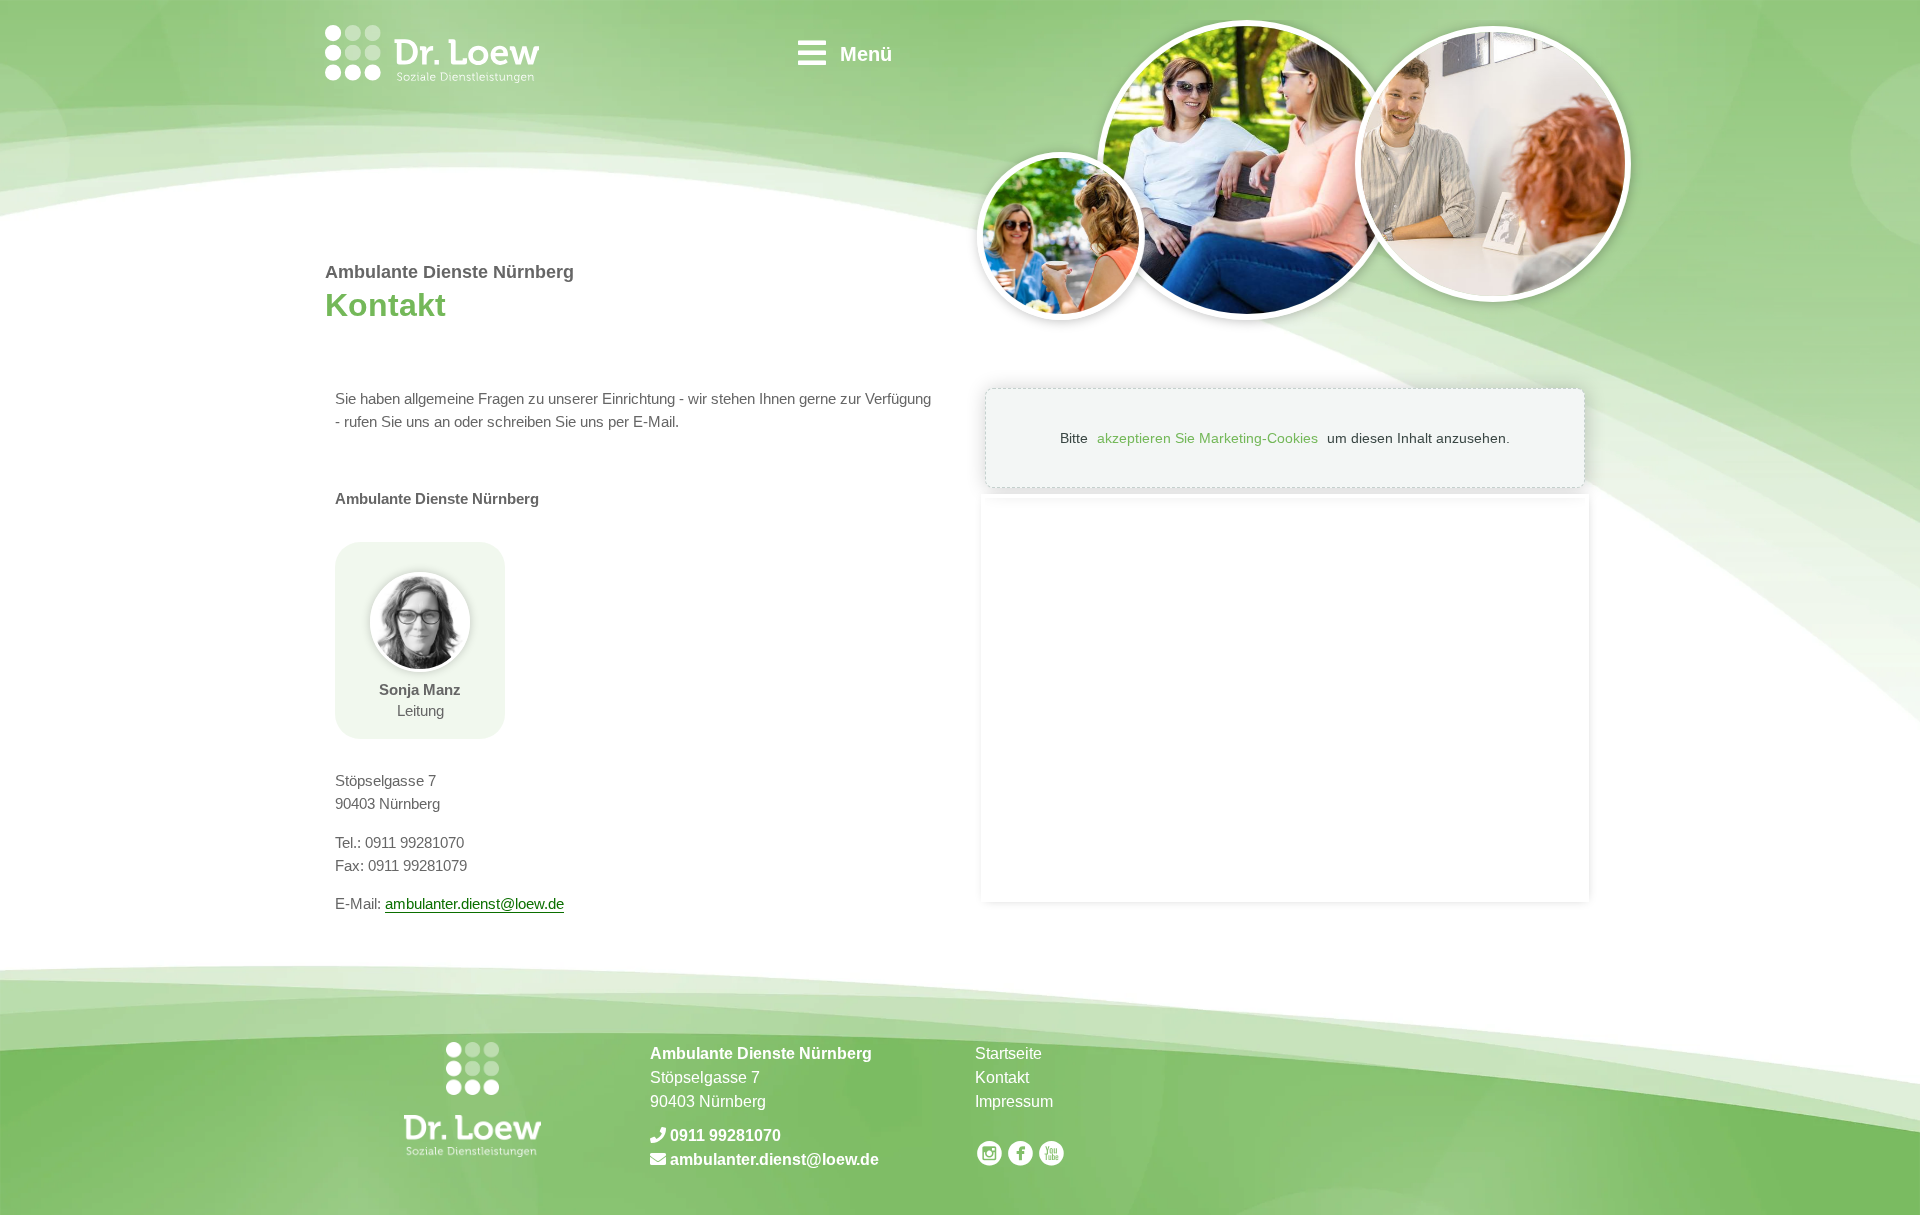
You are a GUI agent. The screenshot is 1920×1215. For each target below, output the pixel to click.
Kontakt (1002, 1077)
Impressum (1014, 1101)
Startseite (1008, 1053)
